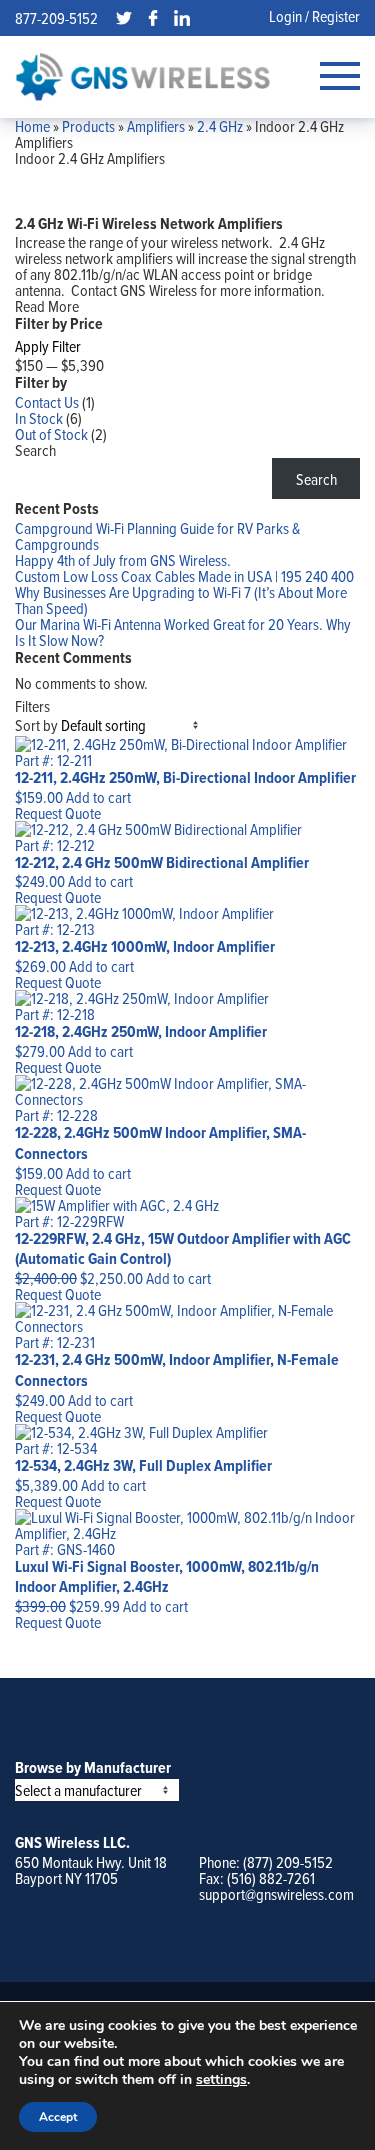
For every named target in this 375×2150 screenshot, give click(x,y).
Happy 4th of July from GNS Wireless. (123, 560)
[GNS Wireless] (143, 76)
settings (221, 2080)
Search (35, 450)
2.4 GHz (220, 126)
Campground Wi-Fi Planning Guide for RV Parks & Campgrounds (157, 536)
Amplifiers (156, 126)
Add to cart (98, 797)
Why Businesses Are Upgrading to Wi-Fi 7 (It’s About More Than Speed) (181, 600)
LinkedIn (182, 18)
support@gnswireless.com (276, 1894)
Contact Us (47, 402)
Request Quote (58, 813)
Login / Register (314, 16)
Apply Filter (48, 346)
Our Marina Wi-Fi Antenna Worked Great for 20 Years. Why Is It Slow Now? (183, 632)
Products (88, 126)
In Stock (39, 418)
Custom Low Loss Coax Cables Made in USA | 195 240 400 (184, 576)
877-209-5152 (56, 18)
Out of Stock (51, 434)
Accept (58, 2117)
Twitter (124, 18)
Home (32, 126)
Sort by (36, 725)
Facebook (153, 18)
